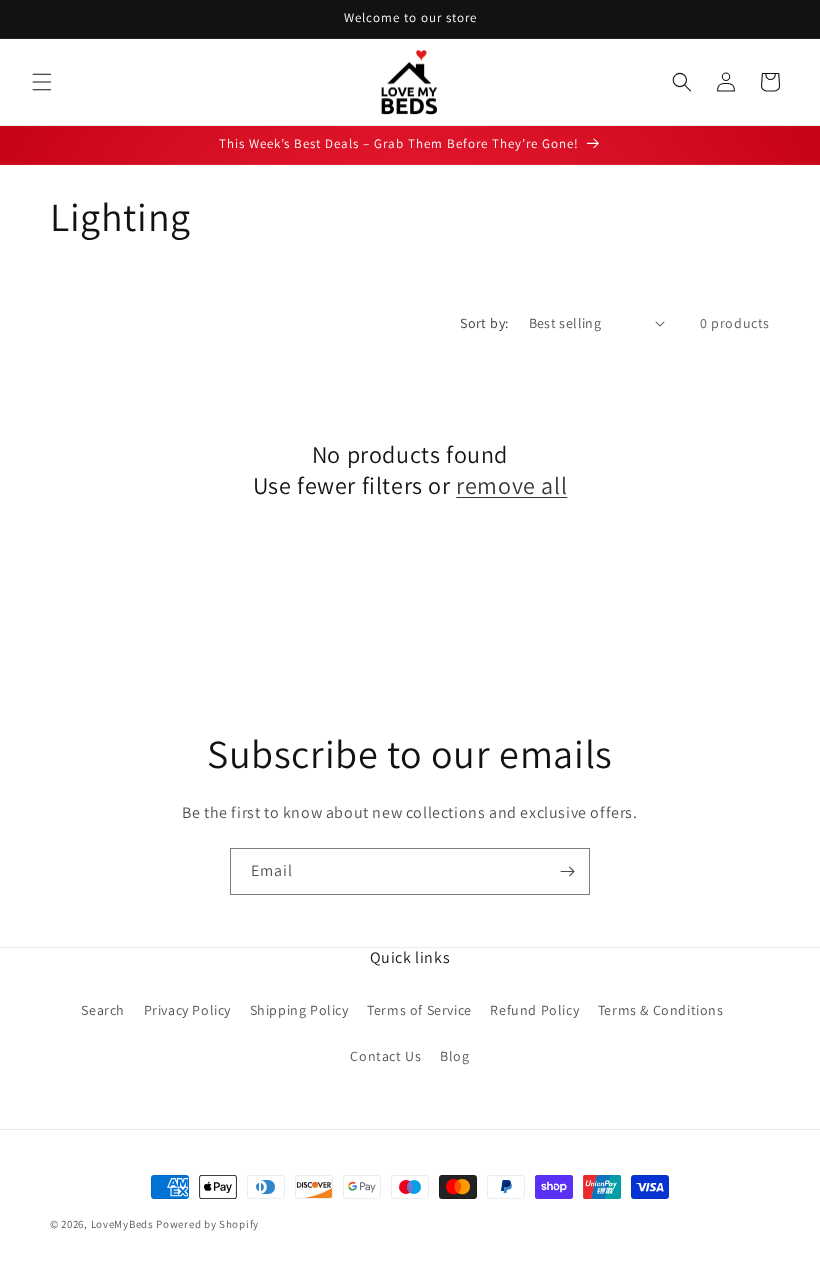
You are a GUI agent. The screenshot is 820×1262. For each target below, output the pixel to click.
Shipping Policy (299, 1010)
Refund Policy (534, 1010)
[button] (42, 82)
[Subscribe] (567, 871)
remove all (511, 485)
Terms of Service (419, 1010)
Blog (454, 1056)
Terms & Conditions (661, 1010)
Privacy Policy (187, 1010)
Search (103, 1010)
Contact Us (385, 1056)
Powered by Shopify (207, 1224)
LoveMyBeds (122, 1224)
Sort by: (484, 323)
